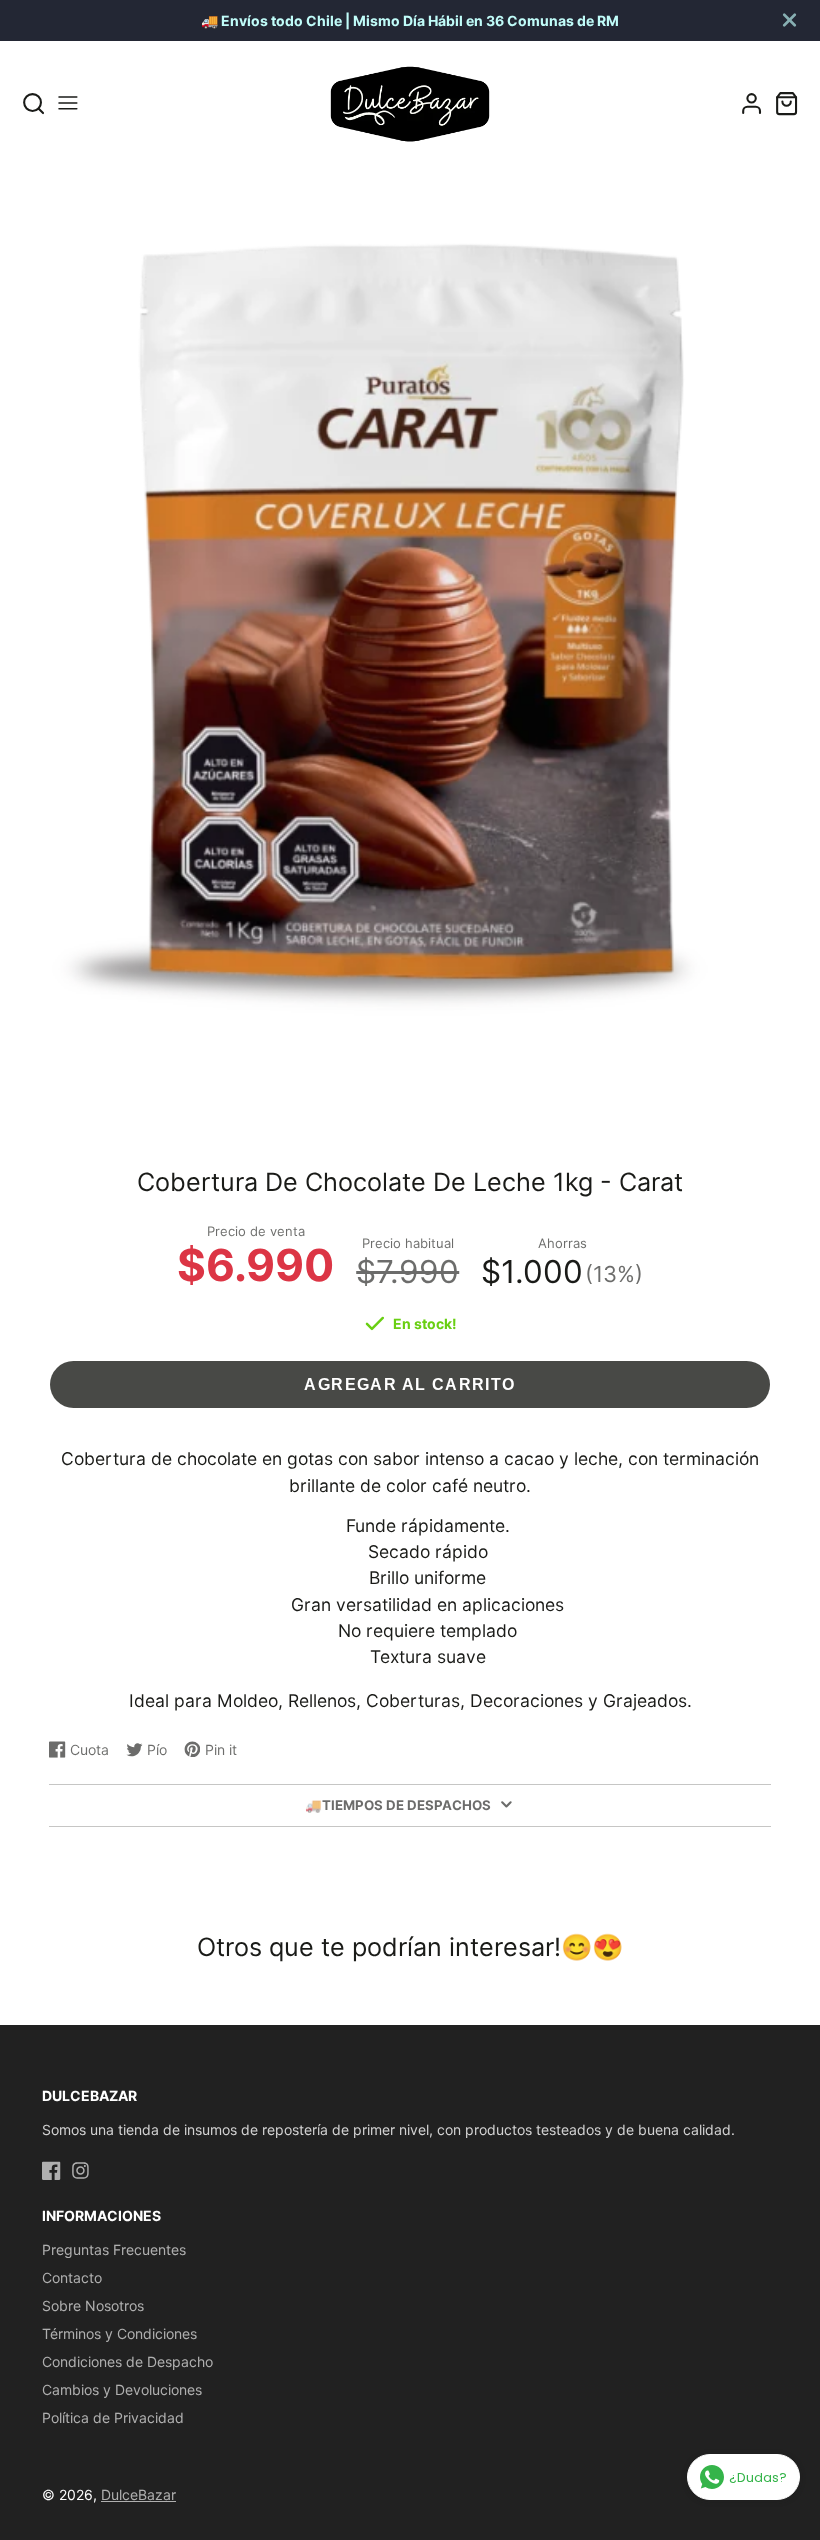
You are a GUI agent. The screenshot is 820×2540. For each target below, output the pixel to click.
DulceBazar (138, 2494)
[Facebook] (51, 2170)
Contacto (72, 2277)
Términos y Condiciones (119, 2333)
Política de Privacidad (113, 2417)
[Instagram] (80, 2170)
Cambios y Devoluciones (122, 2389)
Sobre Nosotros (93, 2305)
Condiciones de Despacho (127, 2361)
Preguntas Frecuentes (114, 2249)
